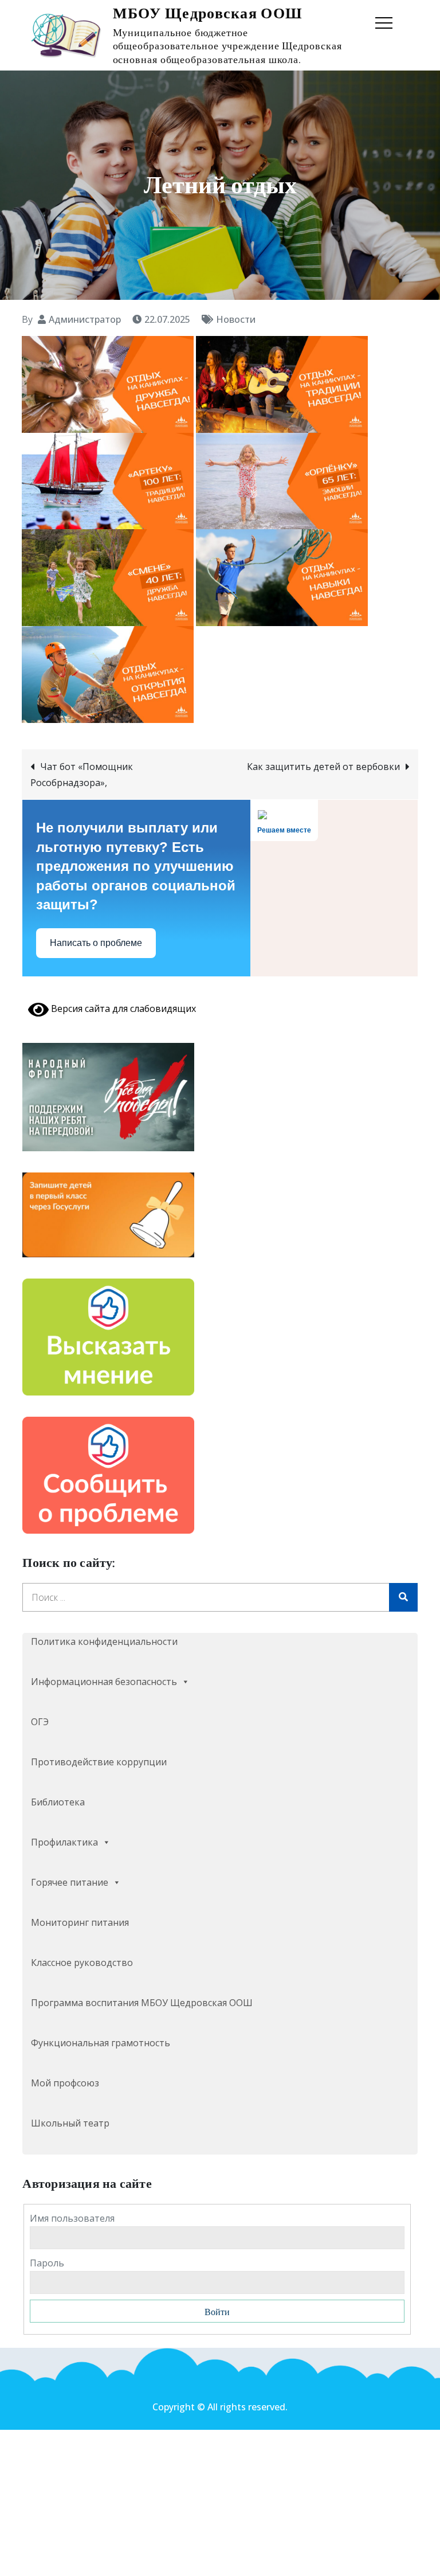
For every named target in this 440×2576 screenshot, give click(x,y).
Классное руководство (82, 1963)
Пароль (47, 2263)
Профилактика (64, 1842)
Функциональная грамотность (101, 2043)
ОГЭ (40, 1722)
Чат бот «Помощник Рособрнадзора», (82, 775)
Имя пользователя (72, 2218)
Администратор (85, 319)
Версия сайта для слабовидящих (122, 1008)
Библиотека (58, 1802)
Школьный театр (70, 2123)
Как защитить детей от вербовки (323, 767)
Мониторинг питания (80, 1922)
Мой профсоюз (65, 2083)
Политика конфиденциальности (104, 1641)
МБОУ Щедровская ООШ (208, 13)
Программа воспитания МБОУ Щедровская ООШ (142, 2003)
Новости (236, 319)
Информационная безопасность (104, 1682)
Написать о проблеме (96, 943)
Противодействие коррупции (99, 1762)
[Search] (403, 1597)
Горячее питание (70, 1882)
